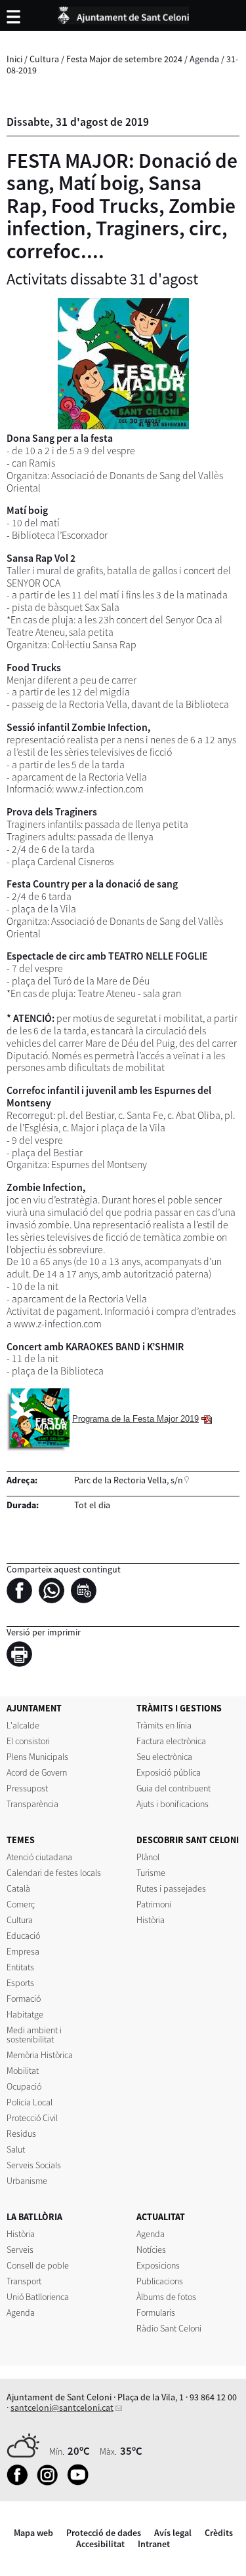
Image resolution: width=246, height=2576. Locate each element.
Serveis (20, 2250)
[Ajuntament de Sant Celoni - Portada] (123, 13)
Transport (24, 2281)
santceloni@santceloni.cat (62, 2408)
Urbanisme (27, 2181)
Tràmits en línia (164, 1725)
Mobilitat (23, 2071)
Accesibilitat (100, 2544)
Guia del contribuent (174, 1788)
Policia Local (30, 2102)
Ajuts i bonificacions (173, 1804)
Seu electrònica (164, 1757)
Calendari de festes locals (54, 1873)
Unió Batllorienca (38, 2297)
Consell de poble (38, 2265)
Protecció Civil (32, 2118)
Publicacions (160, 2281)
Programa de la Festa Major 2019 (135, 1419)
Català (18, 1888)
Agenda (204, 59)
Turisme (151, 1873)
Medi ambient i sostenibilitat (34, 2035)
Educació (23, 1936)
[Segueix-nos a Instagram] (51, 2482)
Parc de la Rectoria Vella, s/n (129, 1480)
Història (151, 1920)
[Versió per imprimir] (23, 1656)
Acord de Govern (37, 1772)
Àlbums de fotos (166, 2297)
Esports (20, 1983)
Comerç (21, 1904)
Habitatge (25, 2014)
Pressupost (27, 1788)
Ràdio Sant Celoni (169, 2328)
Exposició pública (169, 1772)
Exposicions (158, 2265)
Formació (24, 1999)
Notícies (151, 2250)
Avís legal (173, 2533)
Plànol (148, 1857)
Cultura (44, 59)
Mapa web (33, 2533)
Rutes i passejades (171, 1888)
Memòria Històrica (40, 2055)
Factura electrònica (171, 1741)
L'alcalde (23, 1725)
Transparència (32, 1804)
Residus (21, 2134)
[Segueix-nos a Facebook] (21, 2482)
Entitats (20, 1967)
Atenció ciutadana (39, 1857)
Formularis (156, 2313)
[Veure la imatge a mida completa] (123, 364)
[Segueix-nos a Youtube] (81, 2482)
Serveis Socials (34, 2165)
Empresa (23, 1951)
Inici (14, 59)
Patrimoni (154, 1904)
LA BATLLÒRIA (34, 2217)
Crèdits (219, 2533)
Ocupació (24, 2086)
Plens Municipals (37, 1757)
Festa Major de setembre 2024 (124, 59)
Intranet (154, 2544)
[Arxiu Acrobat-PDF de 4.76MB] (38, 1419)
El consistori (28, 1741)
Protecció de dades (104, 2533)
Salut (16, 2149)
